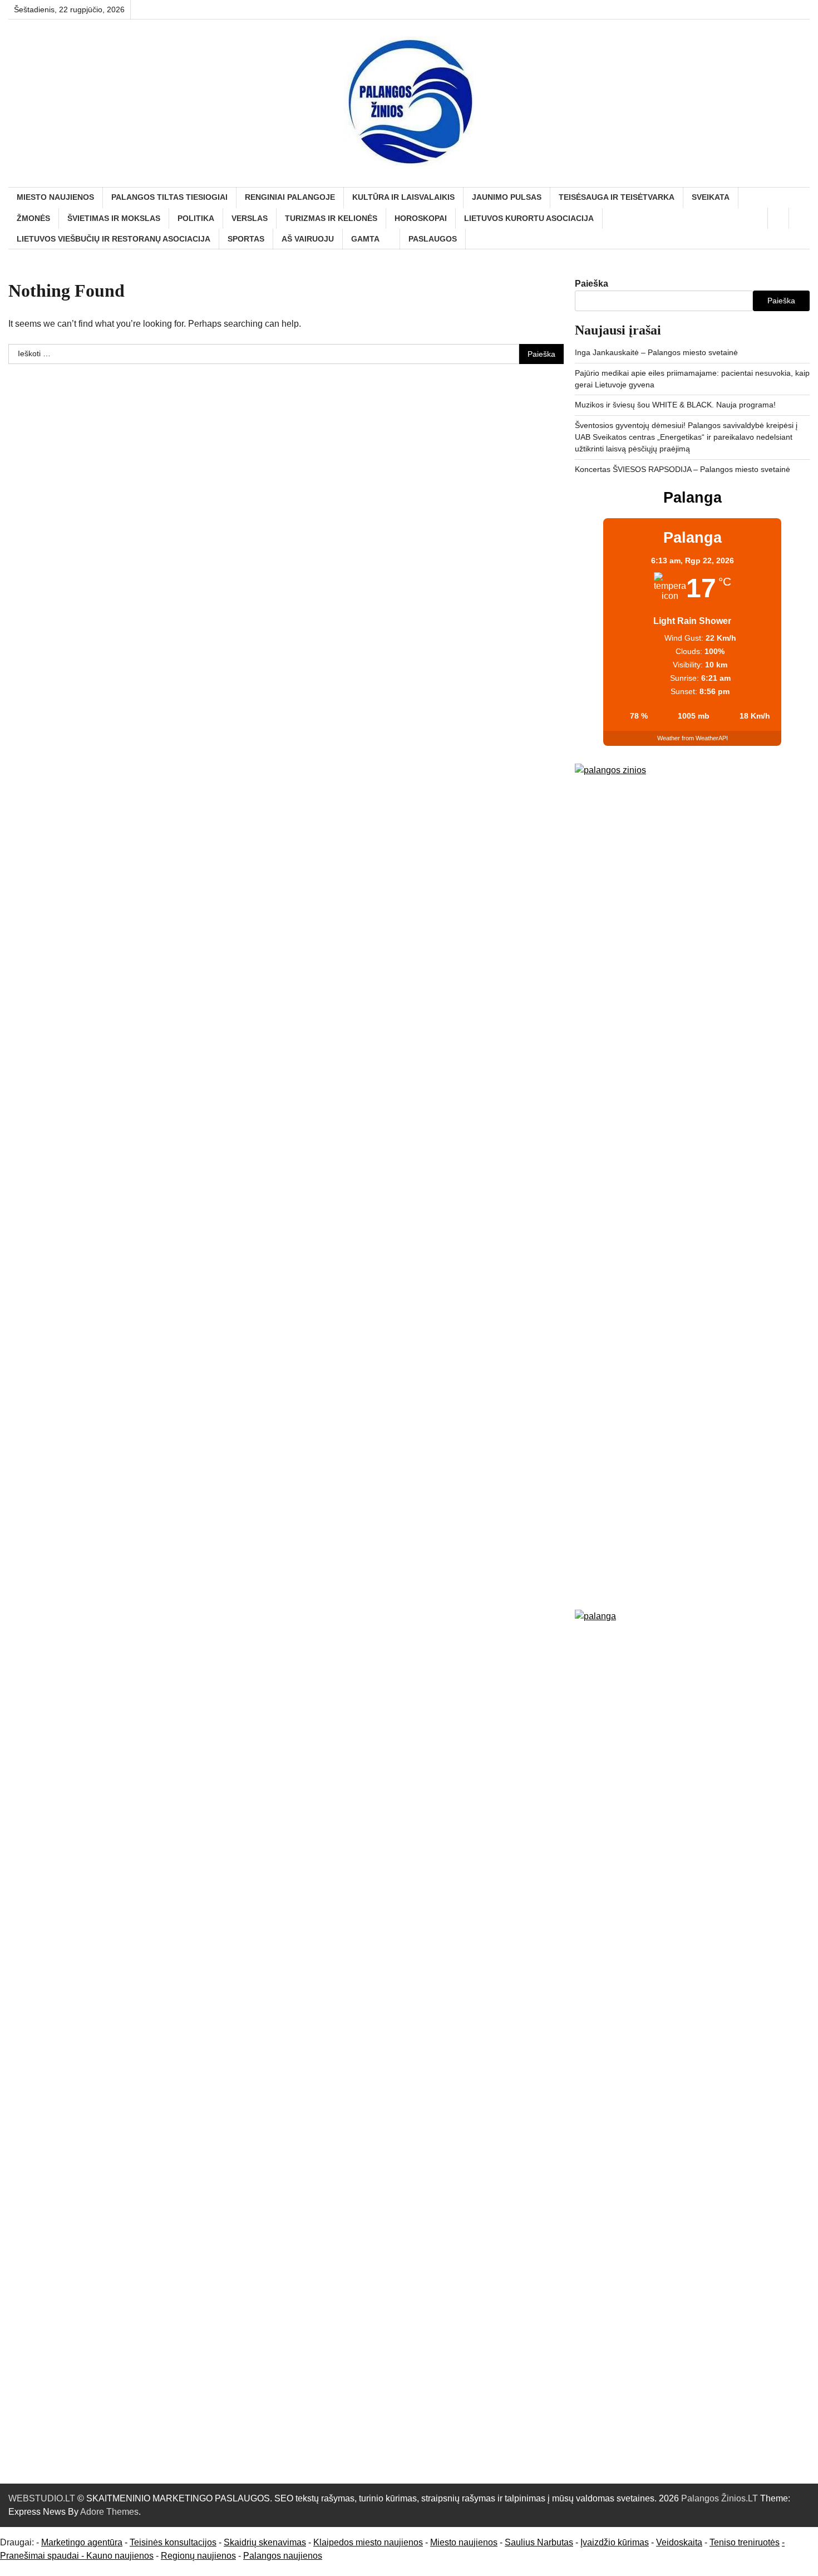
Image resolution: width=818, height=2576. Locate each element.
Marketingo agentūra (82, 2542)
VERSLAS (250, 218)
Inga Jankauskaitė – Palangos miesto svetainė (656, 352)
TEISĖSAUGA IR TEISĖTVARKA (617, 197)
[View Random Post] (778, 218)
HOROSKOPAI (421, 218)
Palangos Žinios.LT (720, 2498)
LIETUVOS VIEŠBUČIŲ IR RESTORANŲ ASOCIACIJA (114, 239)
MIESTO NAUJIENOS (55, 197)
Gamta (365, 239)
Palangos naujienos (283, 2556)
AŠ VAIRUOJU (308, 239)
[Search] (799, 218)
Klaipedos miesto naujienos (368, 2542)
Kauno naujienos (120, 2556)
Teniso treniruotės (745, 2542)
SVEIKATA (711, 197)
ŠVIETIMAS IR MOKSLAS (114, 218)
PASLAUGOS (433, 239)
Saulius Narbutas (539, 2542)
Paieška (592, 284)
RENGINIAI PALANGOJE (290, 197)
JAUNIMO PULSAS (507, 197)
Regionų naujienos (198, 2556)
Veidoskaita (679, 2542)
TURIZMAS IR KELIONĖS (331, 218)
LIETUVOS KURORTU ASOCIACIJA (529, 218)
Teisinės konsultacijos (173, 2542)
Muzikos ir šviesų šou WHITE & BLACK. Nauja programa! (675, 405)
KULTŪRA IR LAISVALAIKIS (403, 197)
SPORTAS (246, 239)
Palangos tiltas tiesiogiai (169, 197)
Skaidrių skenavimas (265, 2542)
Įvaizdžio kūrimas (615, 2542)
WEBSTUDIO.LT (42, 2498)
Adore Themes (109, 2512)
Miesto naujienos (464, 2542)
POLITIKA (196, 218)
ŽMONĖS (33, 218)
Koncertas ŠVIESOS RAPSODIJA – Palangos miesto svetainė (683, 469)
